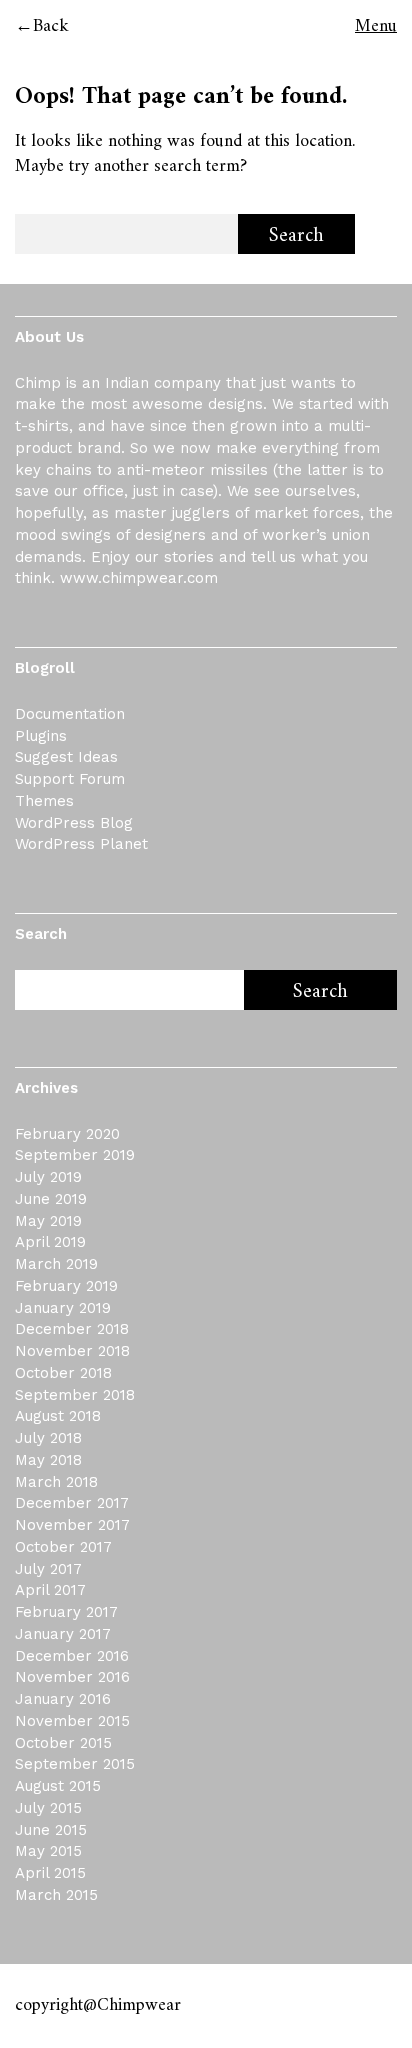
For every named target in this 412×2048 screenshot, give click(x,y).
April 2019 (50, 1242)
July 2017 (48, 1569)
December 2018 (72, 1329)
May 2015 (48, 1851)
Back (51, 26)
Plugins (41, 736)
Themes (44, 801)
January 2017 (63, 1634)
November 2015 (72, 1721)
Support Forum (70, 779)
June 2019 (51, 1199)
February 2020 (67, 1134)
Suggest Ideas (66, 757)
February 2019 (66, 1286)
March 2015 (56, 1895)
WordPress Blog (74, 823)
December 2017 (72, 1503)
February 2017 (66, 1612)
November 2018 (72, 1351)
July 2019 (48, 1177)
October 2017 (63, 1547)
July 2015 (48, 1808)
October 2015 (63, 1743)
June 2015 (51, 1830)
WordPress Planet (81, 844)
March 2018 (56, 1482)
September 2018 (75, 1395)
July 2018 (48, 1438)
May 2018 (48, 1460)
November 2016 (72, 1677)
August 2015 (58, 1786)
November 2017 (72, 1525)
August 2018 (58, 1416)
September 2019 (75, 1155)
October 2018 (63, 1373)
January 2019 (63, 1308)
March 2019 (56, 1264)
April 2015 (50, 1873)
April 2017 (50, 1590)
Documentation (70, 714)
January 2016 (63, 1699)
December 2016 (72, 1656)
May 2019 (48, 1221)
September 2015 (75, 1764)
